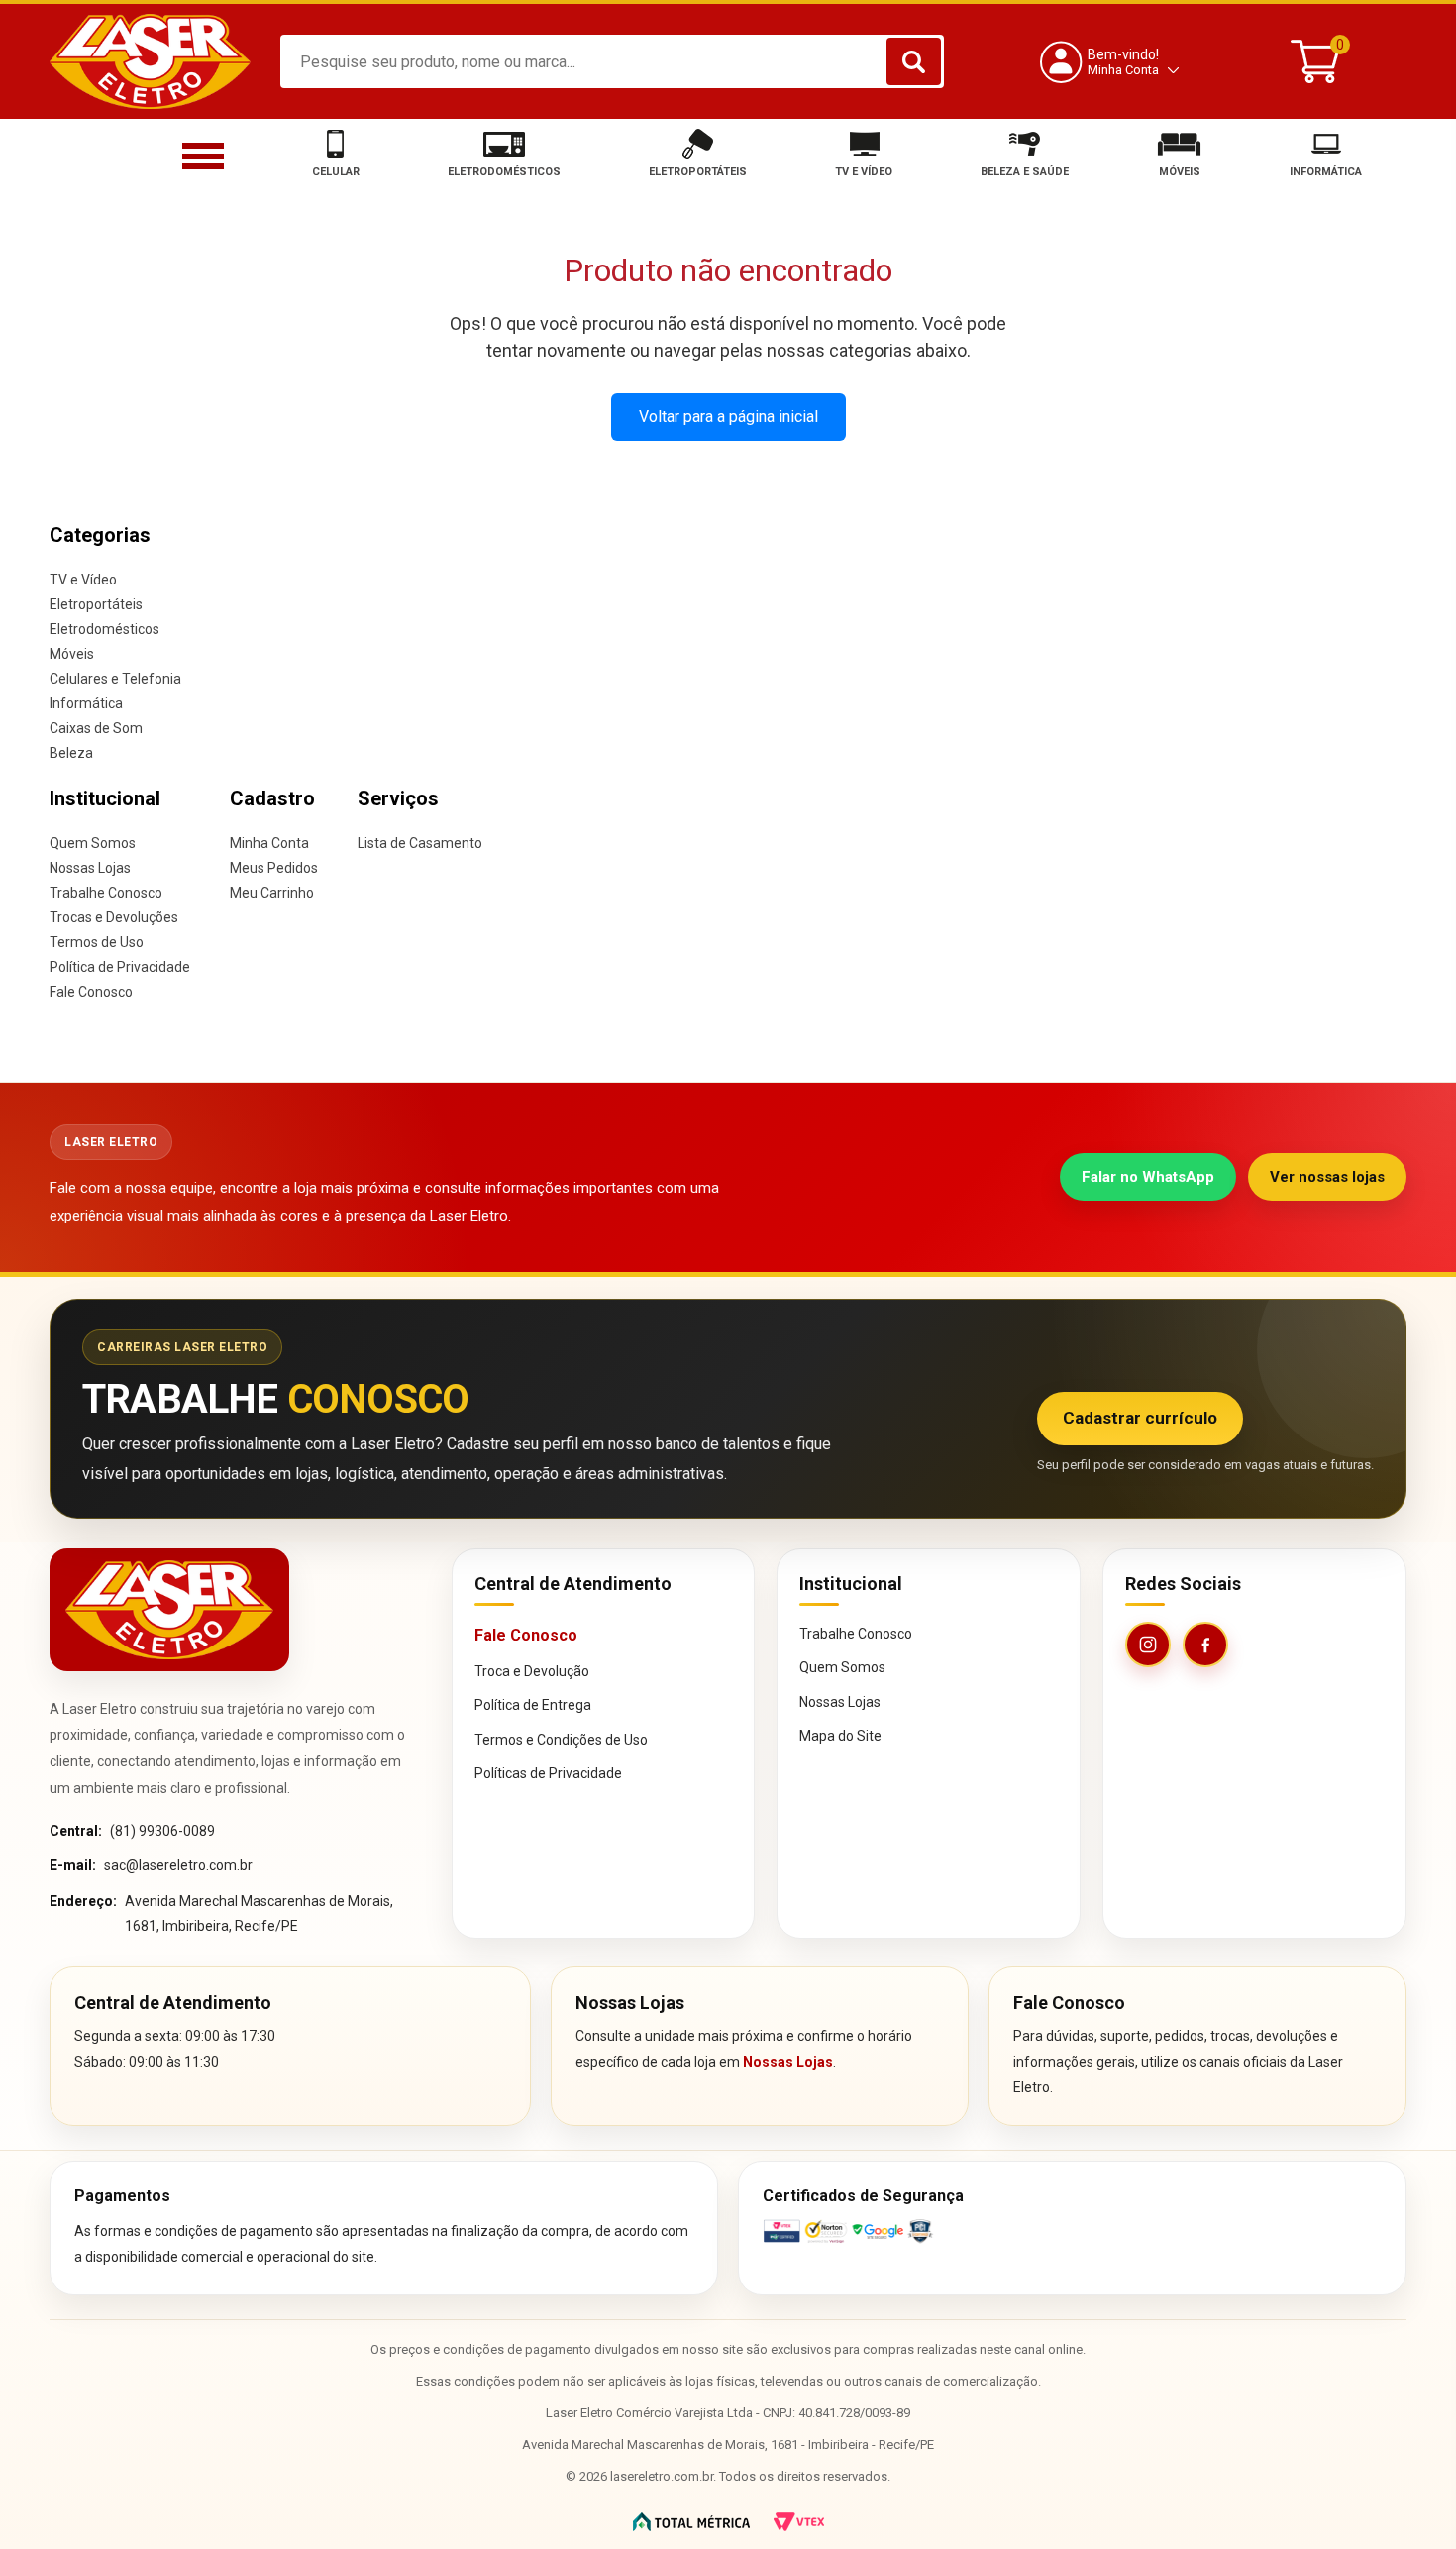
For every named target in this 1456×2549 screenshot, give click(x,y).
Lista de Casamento (420, 843)
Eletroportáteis (96, 604)
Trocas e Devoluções (114, 917)
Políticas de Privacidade (548, 1773)
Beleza (71, 753)
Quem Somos (93, 843)
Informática (86, 703)
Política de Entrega (533, 1705)
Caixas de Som (96, 728)
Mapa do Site (840, 1736)
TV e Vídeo (83, 580)
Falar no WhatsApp (1148, 1177)
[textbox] (612, 61)
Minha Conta (269, 843)
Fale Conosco (91, 992)
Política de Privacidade (120, 967)
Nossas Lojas (90, 868)
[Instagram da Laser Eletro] (1148, 1645)
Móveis (72, 654)
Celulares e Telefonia (115, 679)
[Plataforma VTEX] (799, 2522)
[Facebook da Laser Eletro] (1205, 1645)
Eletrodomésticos (104, 629)
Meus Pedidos (274, 868)
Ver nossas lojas (1327, 1177)
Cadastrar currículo (1140, 1418)
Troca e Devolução (532, 1671)
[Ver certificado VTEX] (1072, 2231)
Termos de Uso (97, 942)
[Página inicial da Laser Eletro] (169, 1609)
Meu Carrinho (272, 893)
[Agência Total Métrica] (691, 2522)
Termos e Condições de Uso (561, 1740)
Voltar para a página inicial (728, 417)
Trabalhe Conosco (106, 893)
